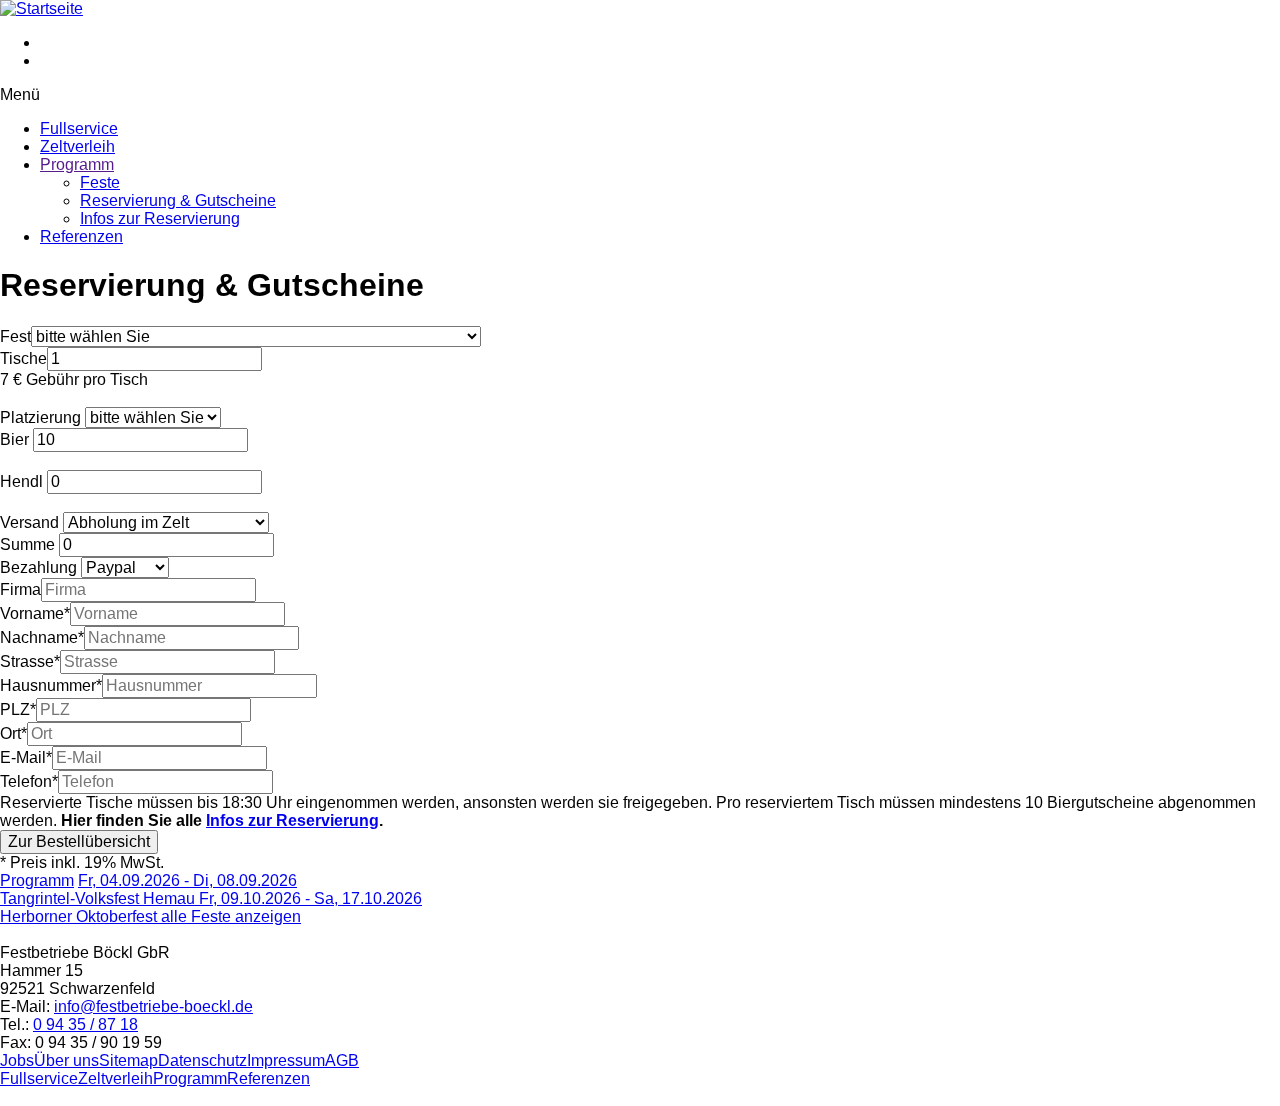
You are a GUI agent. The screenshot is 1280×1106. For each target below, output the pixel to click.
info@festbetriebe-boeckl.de (153, 1006)
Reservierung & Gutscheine (178, 200)
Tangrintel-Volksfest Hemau (148, 889)
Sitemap (128, 1060)
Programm (77, 164)
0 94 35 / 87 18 (85, 1024)
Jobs (17, 1060)
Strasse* (30, 661)
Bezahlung (38, 567)
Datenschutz (202, 1060)
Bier (14, 439)
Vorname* (35, 613)
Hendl (21, 481)
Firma (20, 589)
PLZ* (18, 709)
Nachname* (42, 637)
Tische (23, 358)
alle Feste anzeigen (231, 916)
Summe (27, 544)
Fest (15, 336)
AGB (342, 1060)
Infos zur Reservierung (160, 218)
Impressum (286, 1060)
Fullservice (79, 128)
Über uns (66, 1060)
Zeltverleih (77, 146)
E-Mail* (26, 757)
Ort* (13, 733)
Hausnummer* (51, 685)
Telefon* (29, 781)
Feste (100, 182)
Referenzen (81, 236)
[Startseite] (41, 8)
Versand (29, 522)
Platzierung (40, 417)
